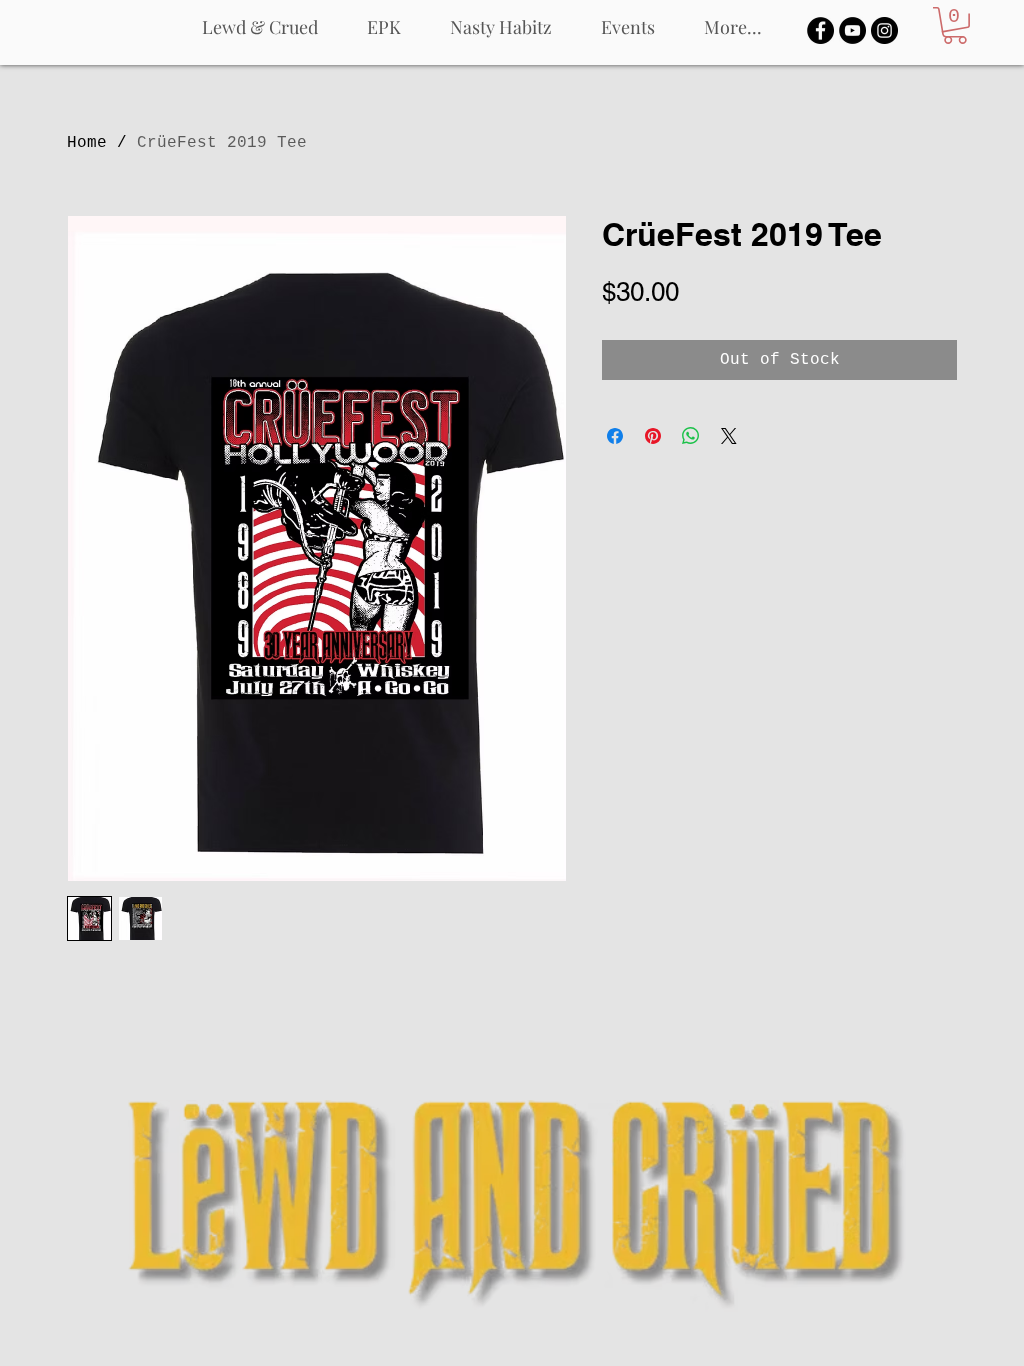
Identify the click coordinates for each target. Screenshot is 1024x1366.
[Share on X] (729, 436)
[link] (955, 25)
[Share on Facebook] (615, 436)
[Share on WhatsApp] (691, 436)
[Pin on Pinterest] (653, 436)
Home (87, 143)
